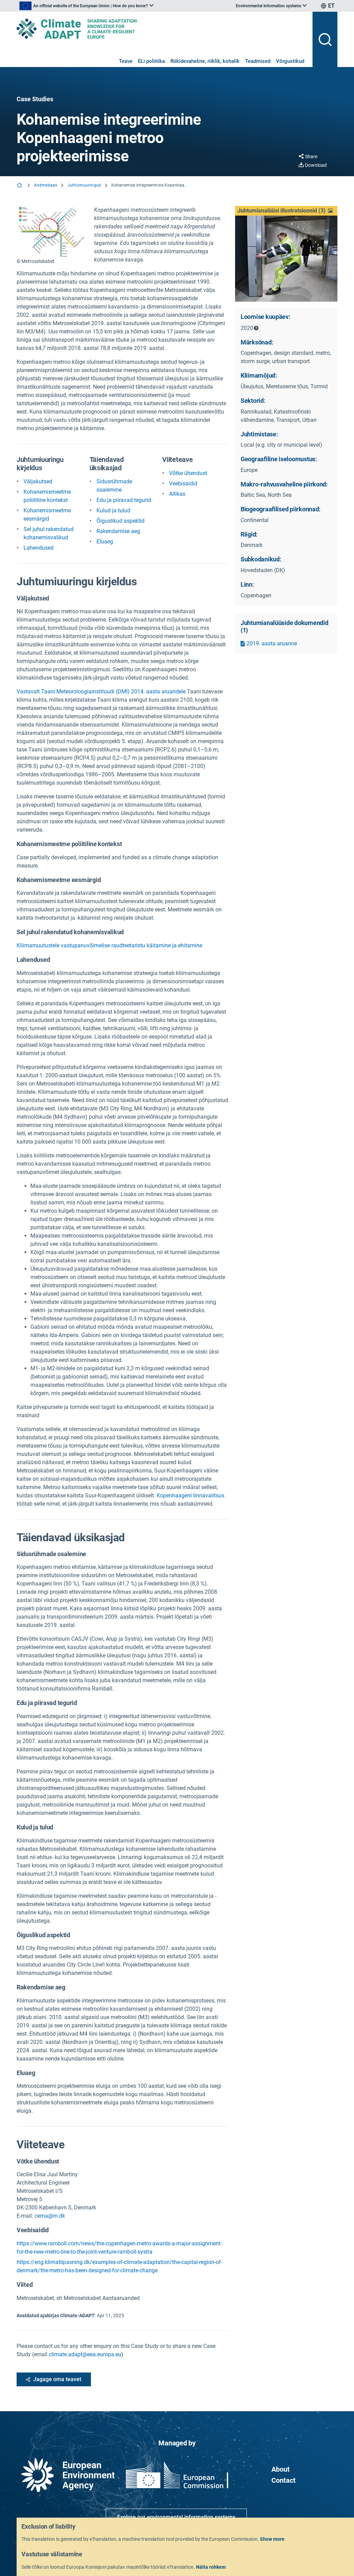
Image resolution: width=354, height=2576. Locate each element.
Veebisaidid (183, 484)
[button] (286, 211)
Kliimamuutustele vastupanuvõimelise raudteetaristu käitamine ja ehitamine (109, 945)
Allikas (177, 494)
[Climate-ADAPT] (162, 29)
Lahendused (39, 548)
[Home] (20, 186)
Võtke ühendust (188, 473)
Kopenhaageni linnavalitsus (190, 1495)
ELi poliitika (151, 61)
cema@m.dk (50, 2216)
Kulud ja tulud (113, 510)
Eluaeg (105, 542)
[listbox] (86, 6)
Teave (126, 61)
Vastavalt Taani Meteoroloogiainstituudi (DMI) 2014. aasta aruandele (101, 692)
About (281, 2469)
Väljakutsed (38, 481)
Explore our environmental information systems (176, 2517)
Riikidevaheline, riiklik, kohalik (205, 61)
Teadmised (258, 61)
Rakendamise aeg (118, 531)
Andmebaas (45, 185)
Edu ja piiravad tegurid (124, 500)
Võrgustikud (290, 61)
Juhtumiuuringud (84, 185)
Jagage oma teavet (57, 2379)
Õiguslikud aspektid (120, 521)
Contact (283, 2480)
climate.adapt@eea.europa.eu (85, 2354)
